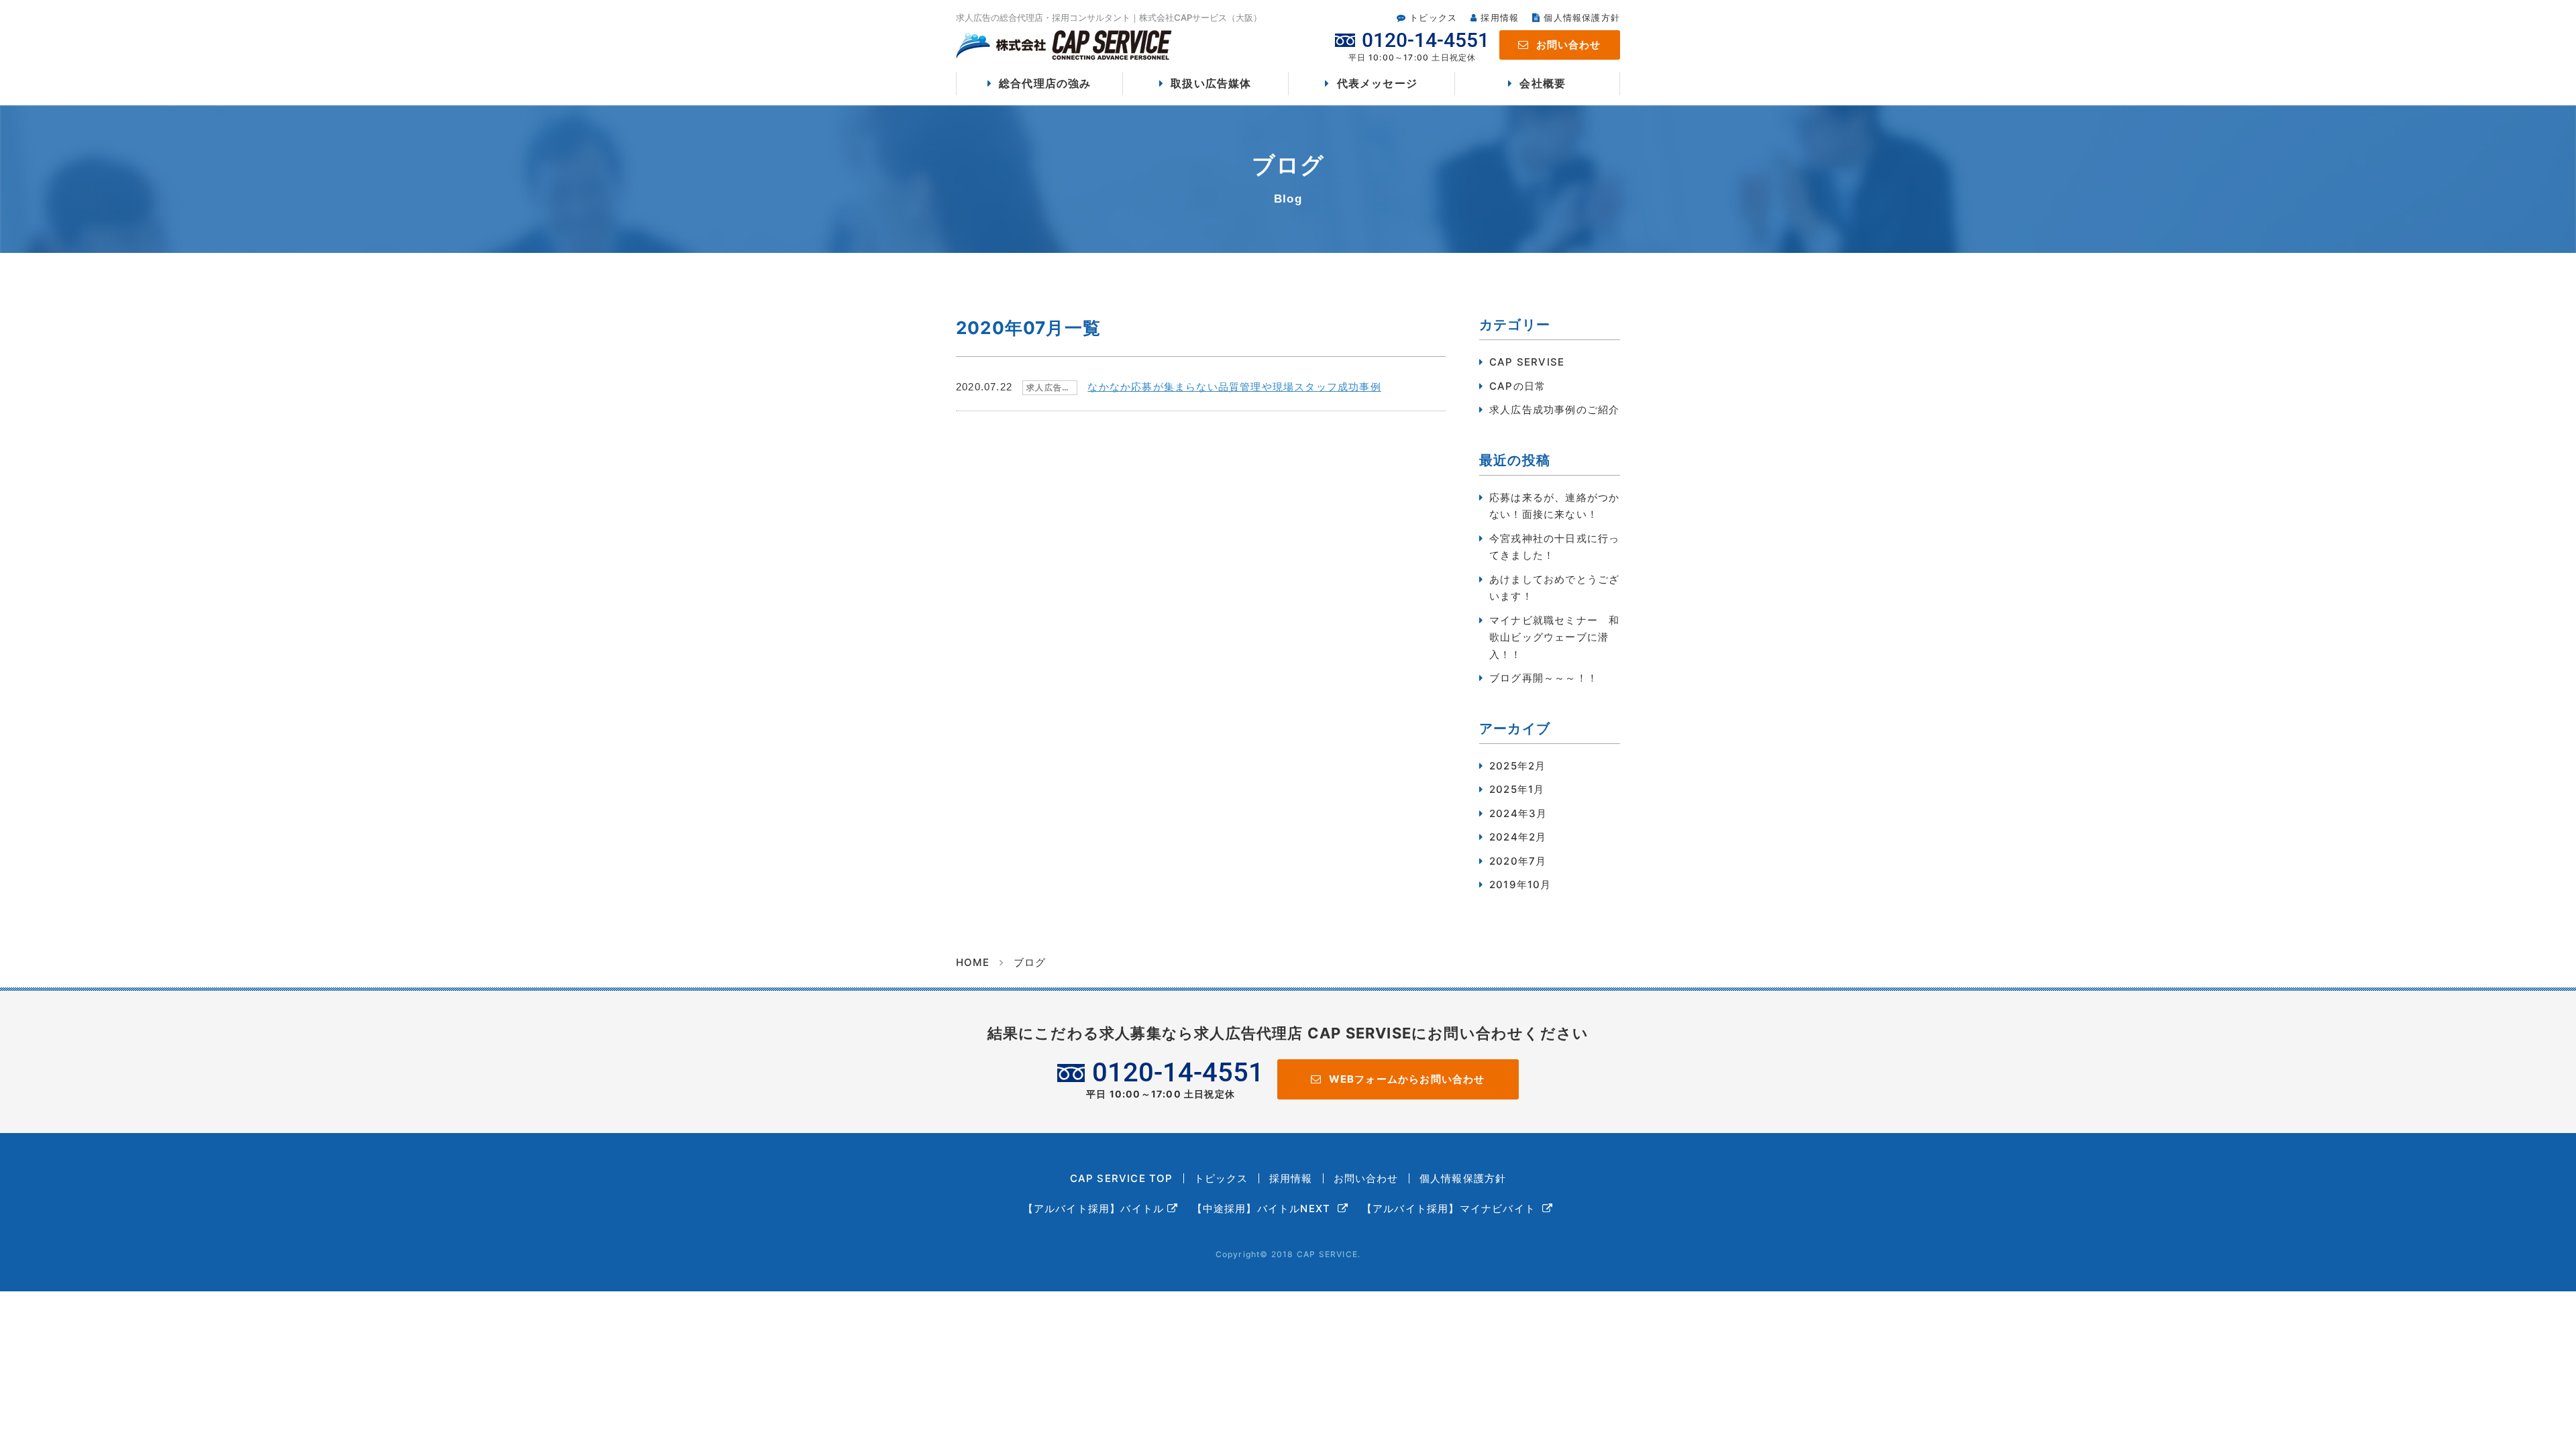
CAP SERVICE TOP (1122, 1178)
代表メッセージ (1377, 83)
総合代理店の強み (1045, 83)
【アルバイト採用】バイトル (1094, 1209)
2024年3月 (1518, 813)
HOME (973, 962)
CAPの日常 (1517, 386)
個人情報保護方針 (1582, 17)
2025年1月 (1517, 789)
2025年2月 (1517, 766)
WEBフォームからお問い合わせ (1407, 1079)
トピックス (1433, 17)
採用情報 (1500, 17)
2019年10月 (1520, 884)
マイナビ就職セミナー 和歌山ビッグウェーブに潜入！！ (1554, 637)
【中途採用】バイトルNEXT (1263, 1209)
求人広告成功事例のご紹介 (1554, 410)
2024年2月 (1518, 837)
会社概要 (1543, 83)
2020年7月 (1518, 861)
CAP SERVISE (1527, 362)
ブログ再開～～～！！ (1544, 678)
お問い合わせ (1569, 45)
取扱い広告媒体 (1211, 83)
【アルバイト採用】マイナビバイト (1450, 1209)
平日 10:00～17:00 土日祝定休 (1175, 1079)
